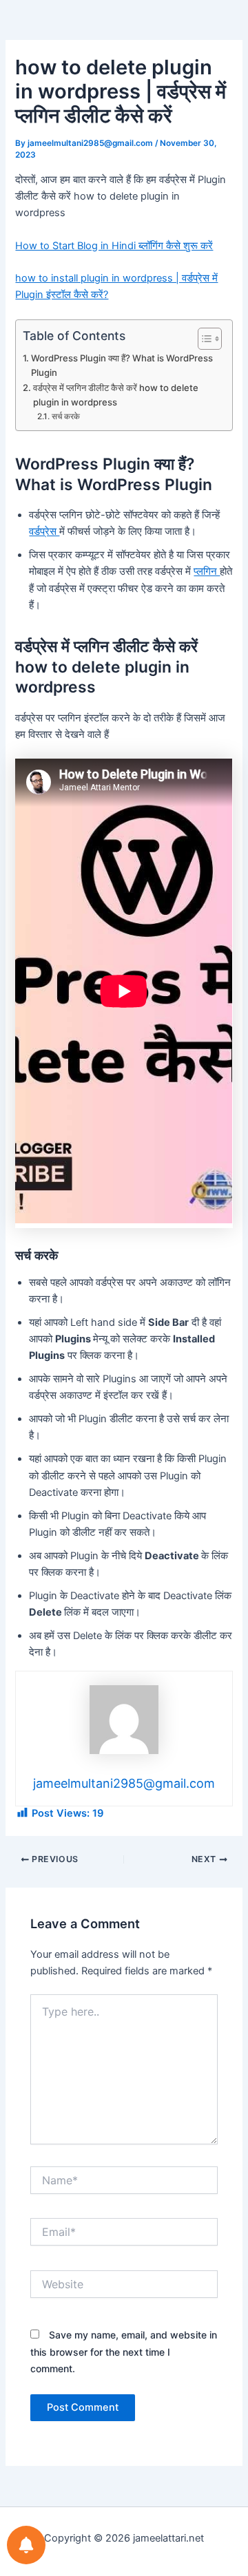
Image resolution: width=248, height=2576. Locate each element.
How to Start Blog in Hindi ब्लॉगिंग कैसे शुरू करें (114, 246)
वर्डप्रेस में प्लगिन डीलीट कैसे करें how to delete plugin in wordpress (116, 395)
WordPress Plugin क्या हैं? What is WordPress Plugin (122, 365)
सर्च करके (65, 416)
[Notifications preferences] (26, 2545)
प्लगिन (207, 571)
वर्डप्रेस (44, 531)
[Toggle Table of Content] (203, 339)
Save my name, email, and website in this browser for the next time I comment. (124, 2351)
